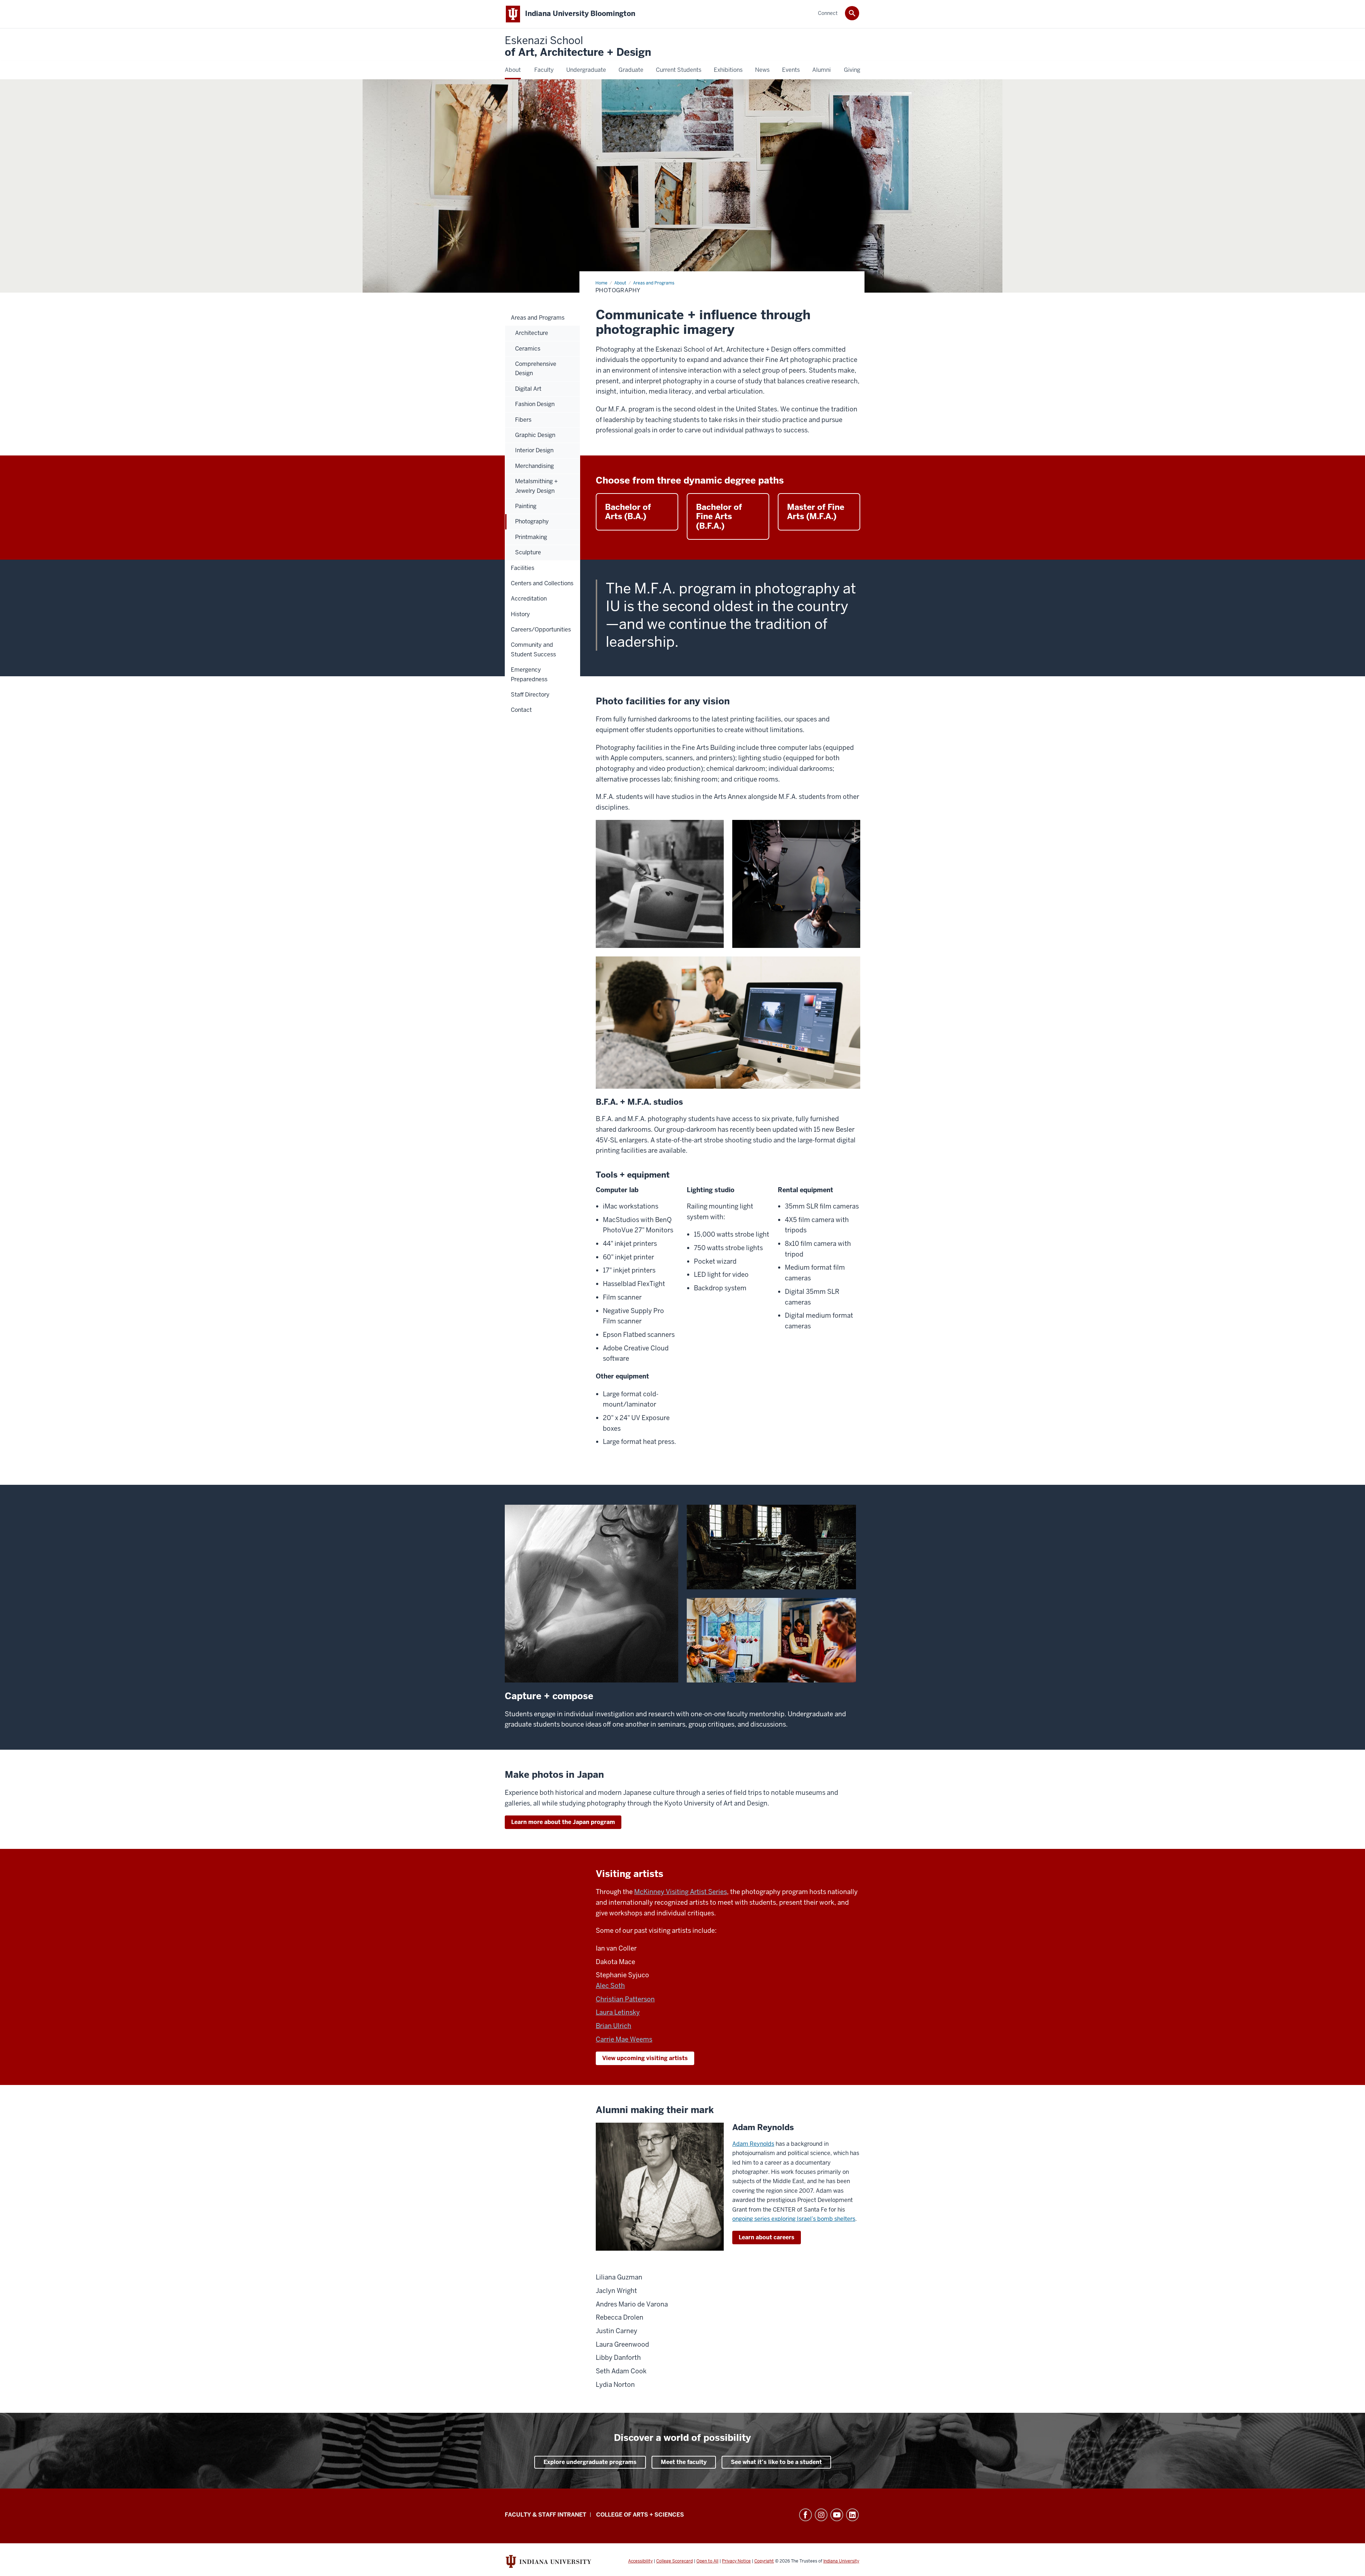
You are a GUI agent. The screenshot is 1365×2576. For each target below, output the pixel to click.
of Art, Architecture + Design (578, 47)
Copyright (764, 2561)
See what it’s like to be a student (776, 2462)
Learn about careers (767, 2237)
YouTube (837, 2515)
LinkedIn (852, 2515)
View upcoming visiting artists (645, 2058)
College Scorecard (675, 2561)
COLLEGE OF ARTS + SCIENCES (640, 2515)
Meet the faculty (684, 2462)
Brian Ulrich (614, 2026)
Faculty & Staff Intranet (545, 2515)
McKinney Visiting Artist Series (681, 1892)
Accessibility (640, 2561)
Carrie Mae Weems (624, 2039)
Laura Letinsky (618, 2012)
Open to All (707, 2561)
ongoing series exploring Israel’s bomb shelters (794, 2219)
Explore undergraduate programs (590, 2462)
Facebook (805, 2515)
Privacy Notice (736, 2561)
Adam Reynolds (753, 2144)
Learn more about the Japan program (563, 1822)
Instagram (821, 2515)
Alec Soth (610, 1986)
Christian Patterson (625, 1999)
